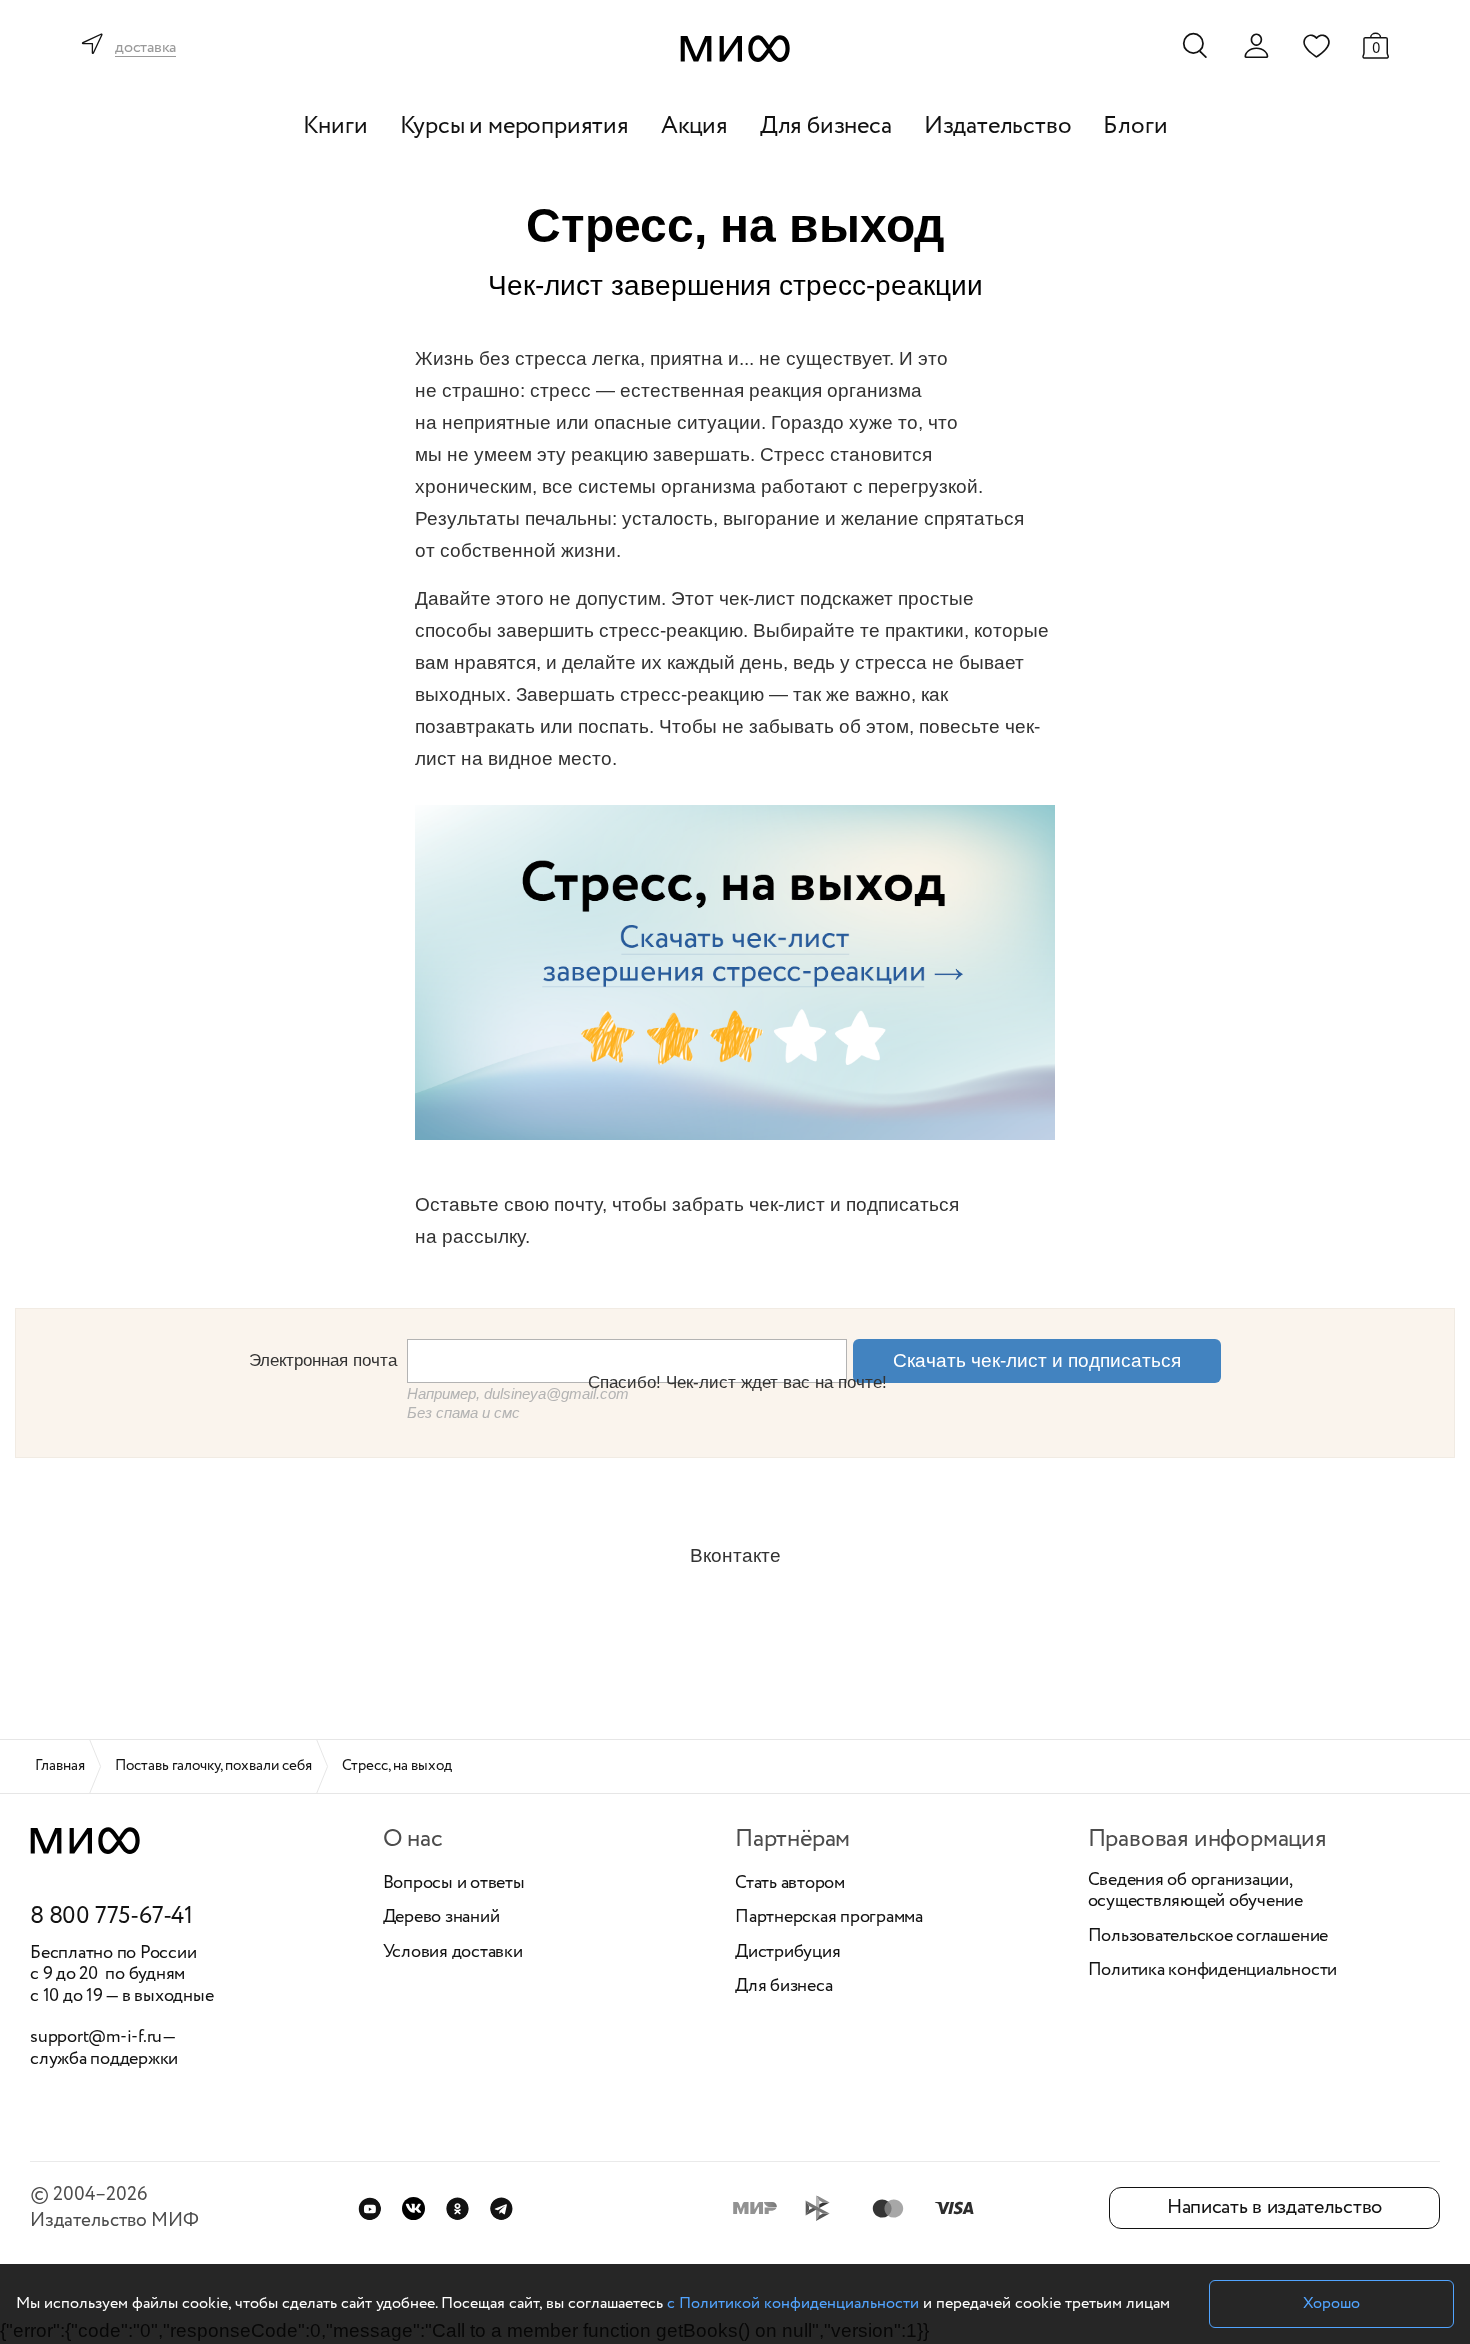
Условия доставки (453, 1953)
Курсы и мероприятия (514, 126)
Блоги (1135, 126)
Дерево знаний (441, 1918)
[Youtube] (369, 2208)
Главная (60, 1766)
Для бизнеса (826, 126)
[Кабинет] (1256, 46)
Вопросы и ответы (454, 1884)
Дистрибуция (787, 1953)
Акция (694, 126)
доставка (145, 48)
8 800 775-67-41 (111, 1917)
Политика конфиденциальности (1213, 1971)
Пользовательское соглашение (1208, 1937)
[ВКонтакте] (413, 2208)
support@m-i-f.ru (96, 2037)
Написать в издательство (1274, 2207)
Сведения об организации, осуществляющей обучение (1195, 1891)
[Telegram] (501, 2208)
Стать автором (790, 1884)
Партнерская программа (829, 1918)
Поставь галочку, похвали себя (213, 1766)
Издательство (998, 126)
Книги (335, 126)
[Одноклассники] (457, 2208)
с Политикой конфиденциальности (793, 2303)
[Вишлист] (1316, 45)
